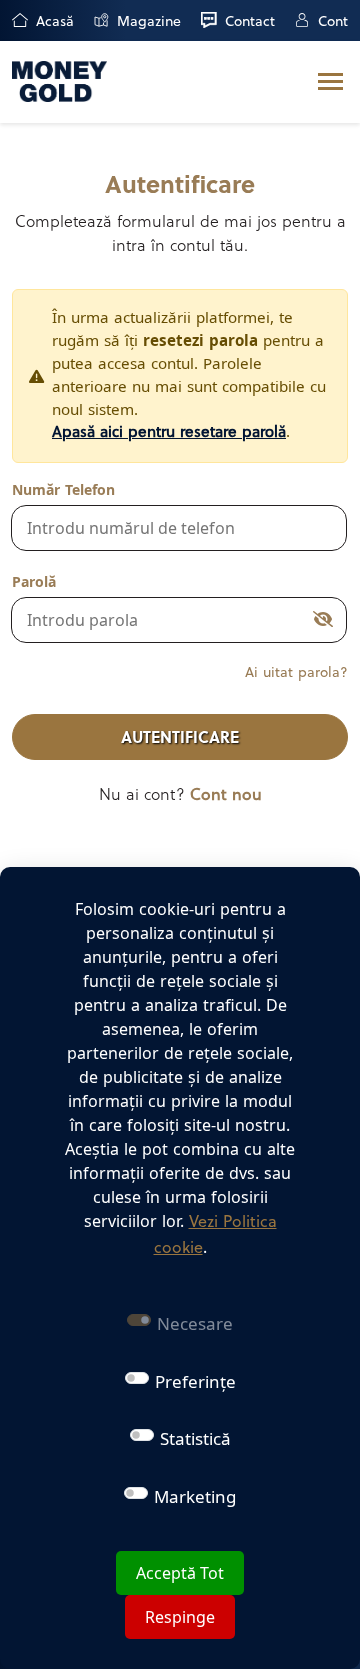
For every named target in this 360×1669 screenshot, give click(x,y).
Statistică (195, 1438)
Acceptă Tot (180, 1573)
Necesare (195, 1323)
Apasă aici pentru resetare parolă (169, 433)
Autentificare (180, 739)
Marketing (195, 1496)
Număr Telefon (63, 489)
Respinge (180, 1617)
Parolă (34, 581)
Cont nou (226, 796)
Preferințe (195, 1381)
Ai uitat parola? (296, 673)
